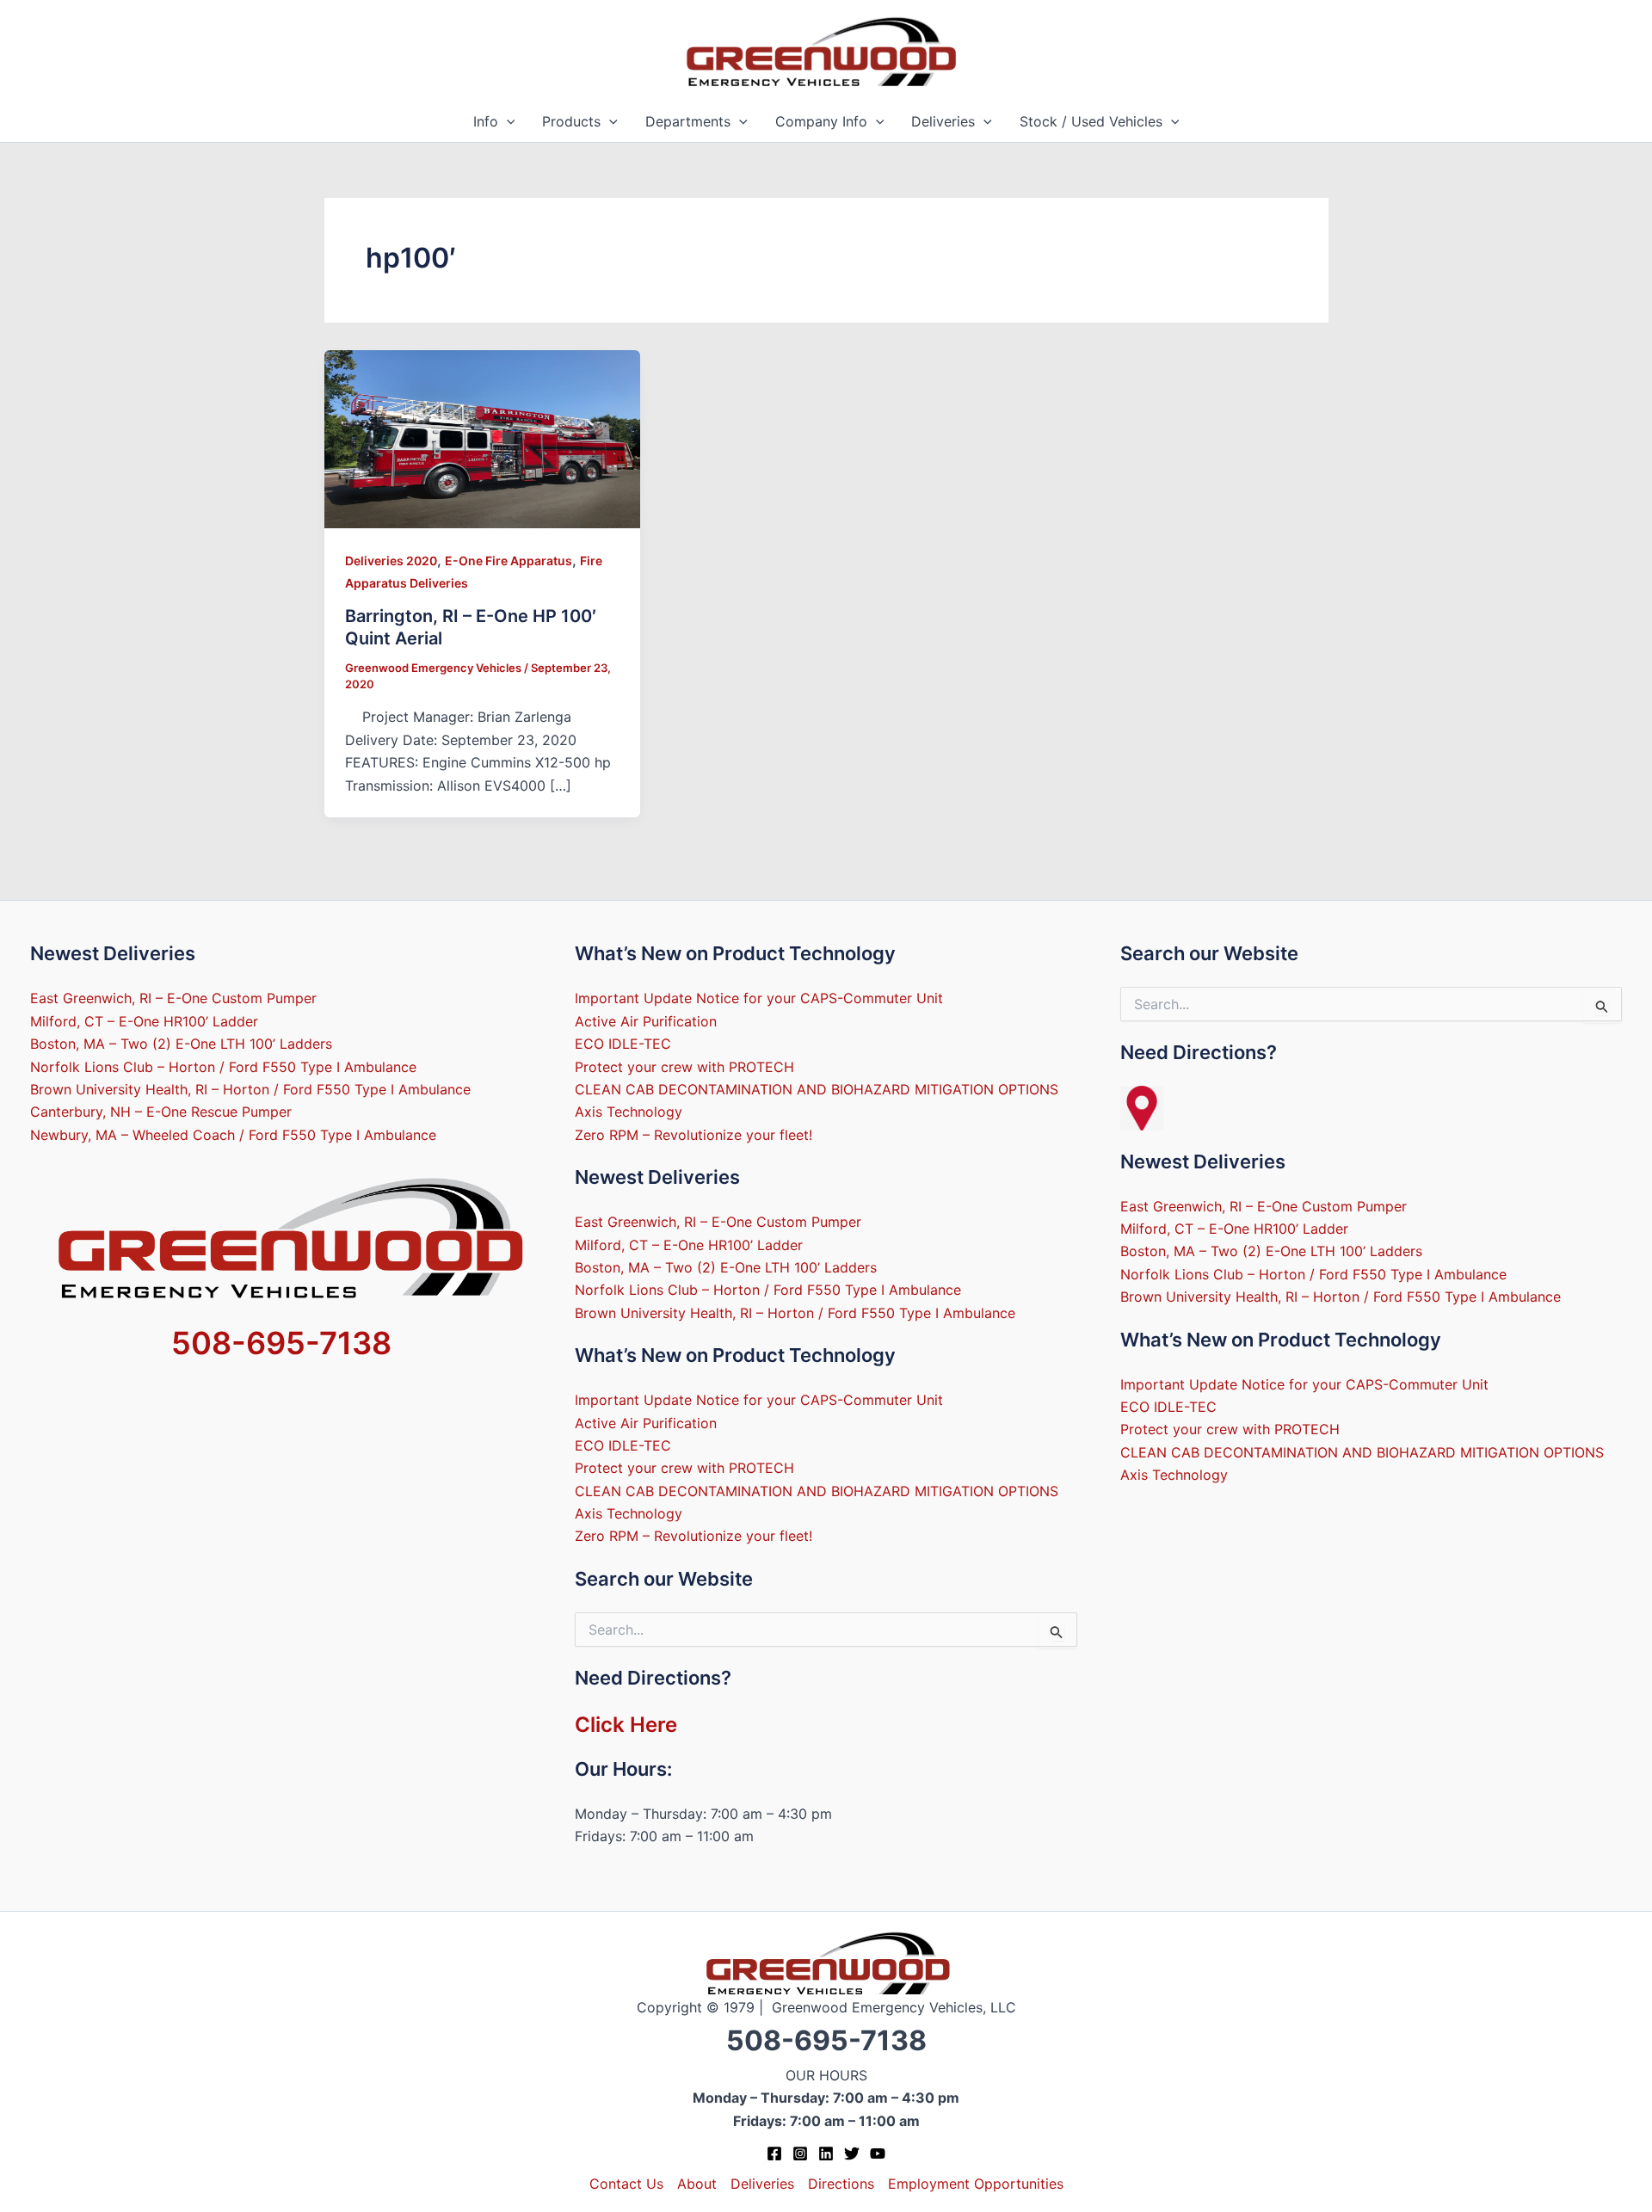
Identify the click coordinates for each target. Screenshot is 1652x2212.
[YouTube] (878, 2153)
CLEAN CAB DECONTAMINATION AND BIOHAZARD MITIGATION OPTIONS (817, 1089)
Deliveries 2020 (391, 561)
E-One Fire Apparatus (509, 561)
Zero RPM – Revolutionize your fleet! (693, 1135)
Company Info (821, 121)
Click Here (626, 1725)
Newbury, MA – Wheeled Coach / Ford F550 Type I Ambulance (233, 1135)
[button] (507, 122)
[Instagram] (800, 2153)
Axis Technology (629, 1112)
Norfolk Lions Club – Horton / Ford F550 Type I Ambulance (223, 1067)
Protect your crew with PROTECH (684, 1067)
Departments (688, 121)
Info (486, 121)
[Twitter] (852, 2153)
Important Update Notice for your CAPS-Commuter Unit (759, 998)
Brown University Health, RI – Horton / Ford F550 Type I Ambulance (250, 1089)
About (697, 2184)
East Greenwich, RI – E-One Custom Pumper (173, 998)
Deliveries (943, 121)
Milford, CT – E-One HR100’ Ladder (144, 1021)
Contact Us (626, 2184)
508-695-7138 (281, 1343)
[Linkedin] (826, 2153)
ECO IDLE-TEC (623, 1044)
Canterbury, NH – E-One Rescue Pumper (161, 1112)
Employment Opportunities (976, 2184)
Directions (841, 2184)
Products (571, 121)
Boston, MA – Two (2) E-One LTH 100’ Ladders (181, 1044)
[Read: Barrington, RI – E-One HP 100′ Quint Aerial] (483, 438)
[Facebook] (774, 2153)
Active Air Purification (646, 1021)
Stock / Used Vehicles (1091, 121)
